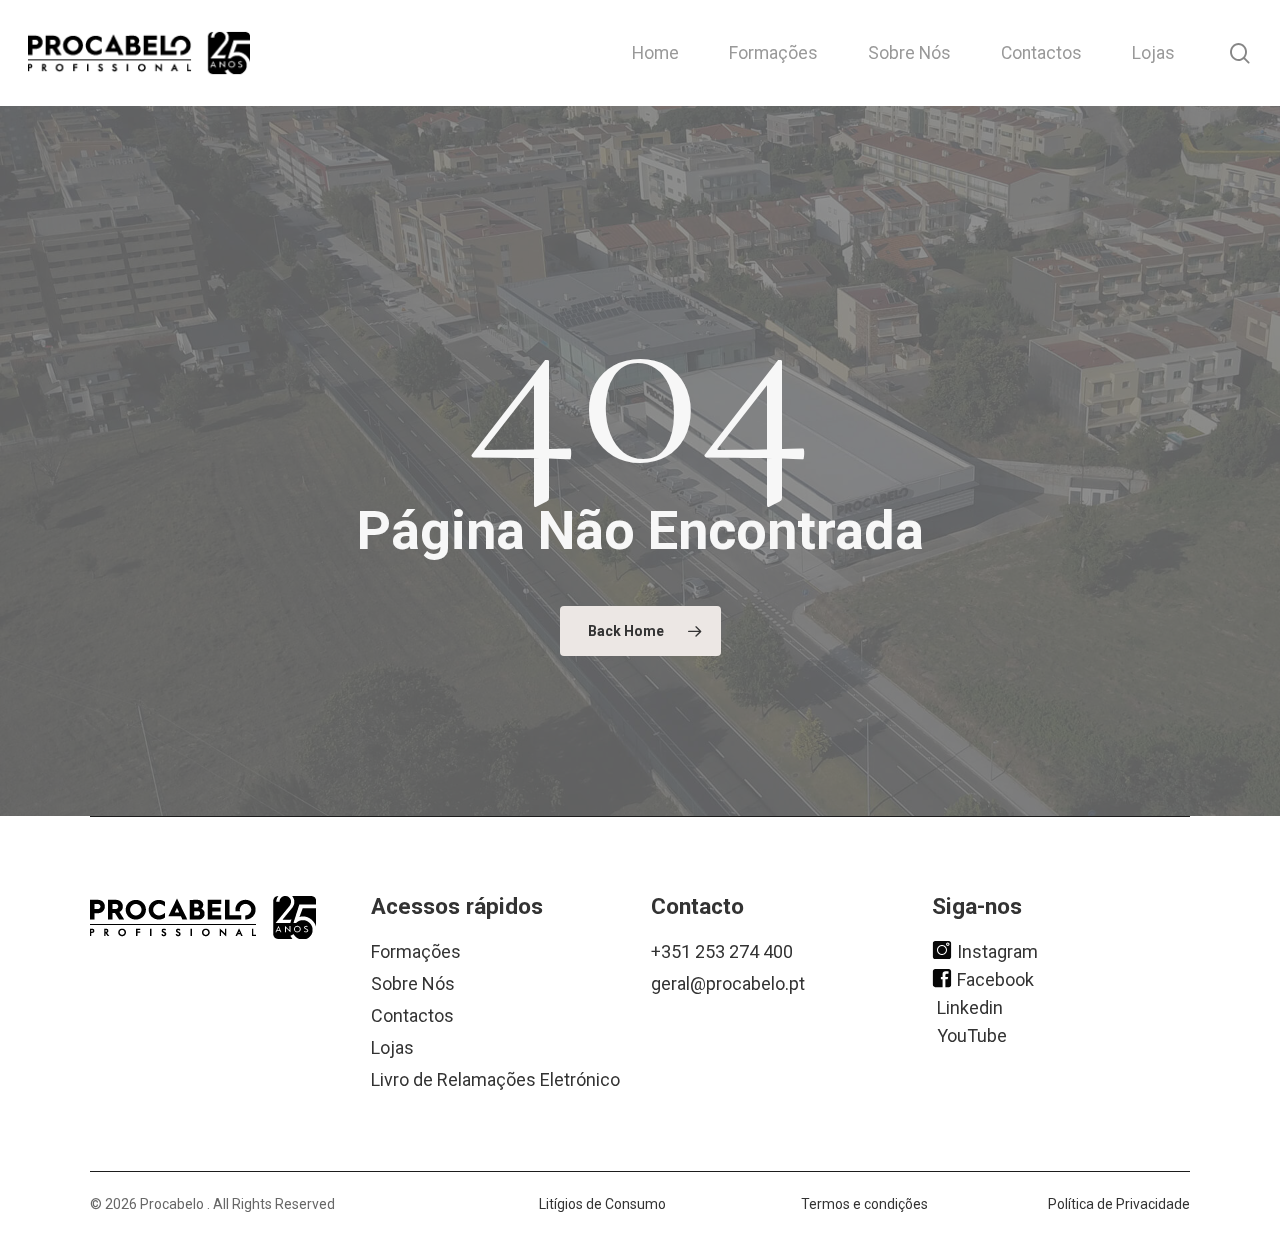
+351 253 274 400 (722, 951)
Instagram (997, 950)
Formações (416, 951)
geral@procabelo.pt (728, 983)
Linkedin (970, 1006)
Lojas (392, 1047)
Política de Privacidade (1119, 1204)
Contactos (412, 1015)
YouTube (972, 1034)
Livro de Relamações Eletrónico (495, 1079)
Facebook (995, 978)
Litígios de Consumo (602, 1204)
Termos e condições (864, 1204)
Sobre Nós (413, 983)
